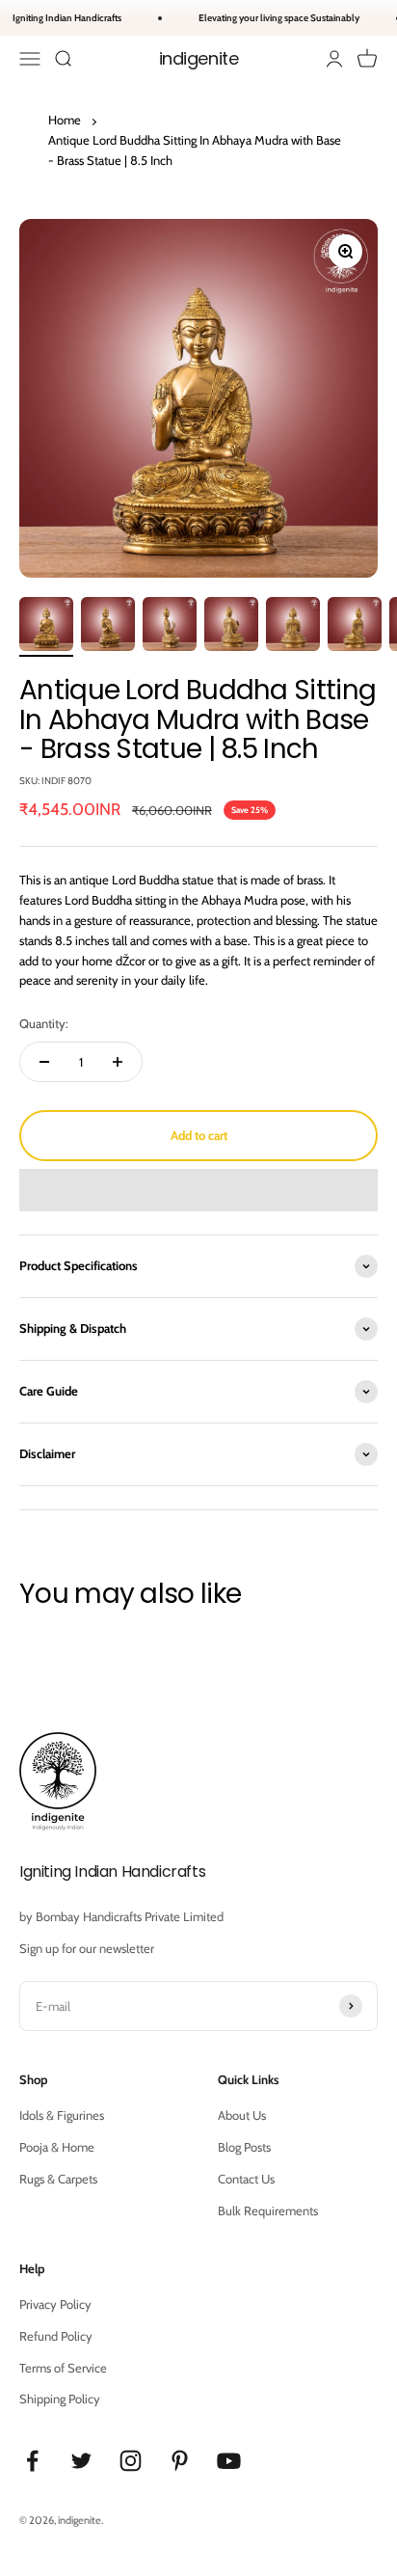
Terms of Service (63, 2368)
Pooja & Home (57, 2147)
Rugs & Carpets (58, 2179)
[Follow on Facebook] (32, 2461)
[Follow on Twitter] (81, 2461)
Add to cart (199, 1135)
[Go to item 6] (355, 627)
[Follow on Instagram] (131, 2461)
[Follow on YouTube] (229, 2461)
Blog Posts (244, 2147)
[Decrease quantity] (44, 1062)
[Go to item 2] (108, 627)
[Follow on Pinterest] (180, 2461)
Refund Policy (56, 2336)
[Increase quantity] (118, 1062)
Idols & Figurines (62, 2115)
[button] (198, 1190)
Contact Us (246, 2179)
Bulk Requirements (268, 2210)
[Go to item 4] (231, 627)
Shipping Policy (60, 2399)
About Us (242, 2115)
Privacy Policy (55, 2304)
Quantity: (44, 1023)
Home (65, 120)
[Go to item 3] (170, 627)
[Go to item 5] (293, 627)
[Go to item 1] (46, 627)
